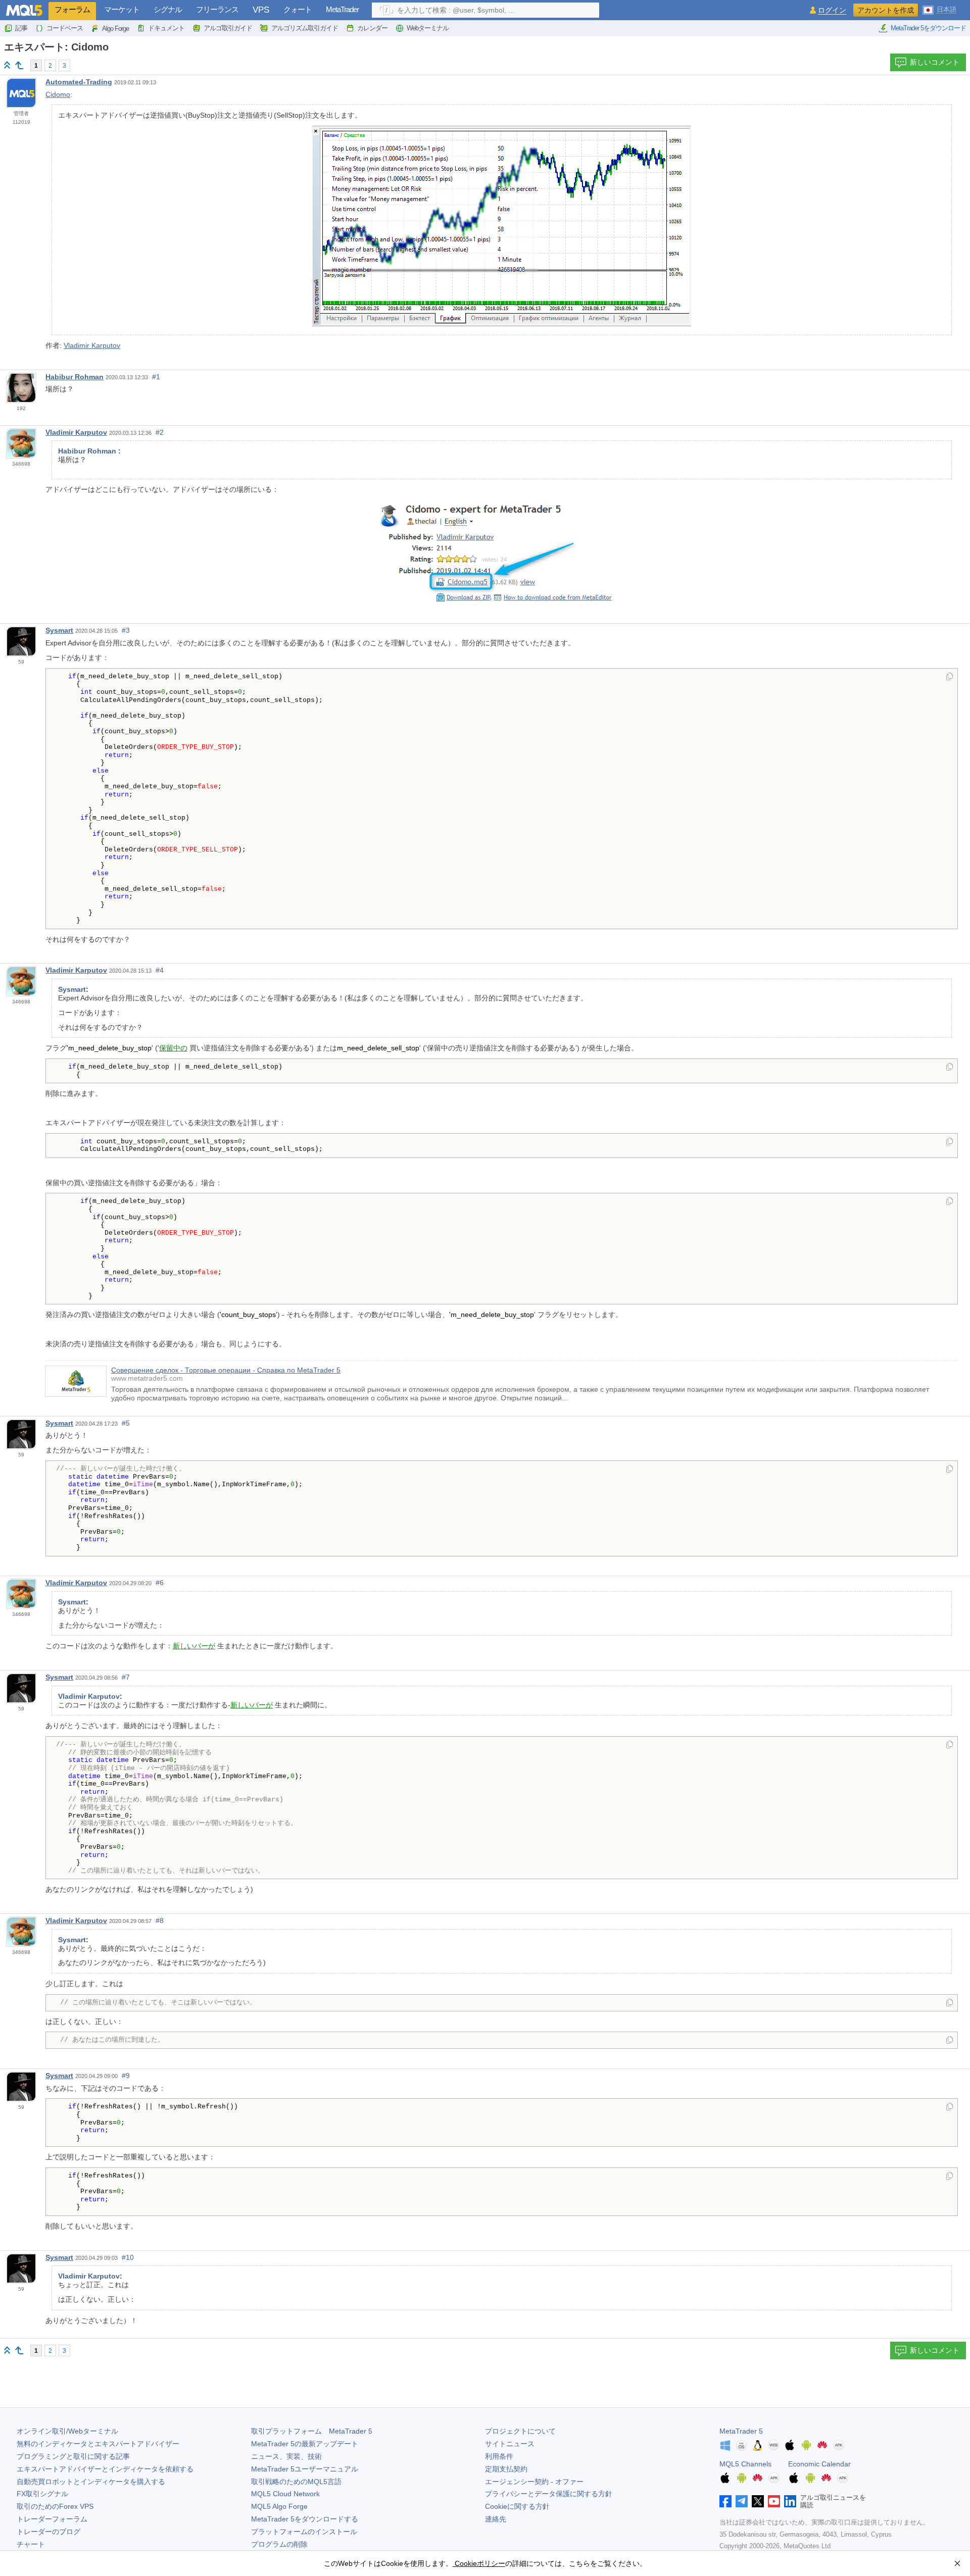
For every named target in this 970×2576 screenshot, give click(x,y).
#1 (156, 377)
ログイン (832, 10)
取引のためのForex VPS (55, 2506)
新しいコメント (935, 62)
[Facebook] (725, 2501)
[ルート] (7, 65)
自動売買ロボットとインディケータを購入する (91, 2482)
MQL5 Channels (745, 2464)
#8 (160, 1921)
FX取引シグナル (42, 2494)
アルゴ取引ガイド (228, 28)
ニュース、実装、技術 (286, 2456)
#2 (160, 432)
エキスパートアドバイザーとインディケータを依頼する (105, 2469)
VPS (261, 10)
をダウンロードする (305, 2519)
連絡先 (496, 2519)
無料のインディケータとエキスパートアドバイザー (98, 2444)
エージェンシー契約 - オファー (534, 2482)
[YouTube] (774, 2501)
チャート (31, 2544)
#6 (160, 1583)
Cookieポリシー (479, 2563)
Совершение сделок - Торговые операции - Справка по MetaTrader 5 (226, 1370)
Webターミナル (428, 28)
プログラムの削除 (279, 2544)
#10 (128, 2257)
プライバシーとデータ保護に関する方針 (549, 2494)
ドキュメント (166, 28)
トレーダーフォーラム (52, 2519)
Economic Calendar (819, 2464)
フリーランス (217, 9)
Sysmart (59, 630)
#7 (126, 1677)
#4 (160, 970)
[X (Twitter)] (758, 2501)
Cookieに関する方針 (517, 2506)
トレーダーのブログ (48, 2532)
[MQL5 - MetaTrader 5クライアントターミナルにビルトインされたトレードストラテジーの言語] (24, 10)
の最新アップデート (305, 2444)
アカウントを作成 (886, 10)
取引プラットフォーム (312, 2431)
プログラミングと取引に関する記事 (73, 2456)
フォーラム (72, 9)
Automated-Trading (79, 82)
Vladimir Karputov (92, 345)
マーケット (122, 9)
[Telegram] (742, 2501)
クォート (298, 9)
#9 (126, 2076)
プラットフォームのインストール (304, 2532)
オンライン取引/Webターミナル (67, 2431)
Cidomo (58, 94)
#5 (126, 1423)
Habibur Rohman (75, 377)
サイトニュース (510, 2444)
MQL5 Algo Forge (279, 2506)
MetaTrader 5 (741, 2431)
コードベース (65, 28)
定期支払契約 (506, 2469)
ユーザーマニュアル (305, 2469)
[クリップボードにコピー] (950, 677)
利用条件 (499, 2456)
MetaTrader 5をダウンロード (928, 28)
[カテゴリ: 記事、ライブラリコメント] (19, 65)
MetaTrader (342, 9)
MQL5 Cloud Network (285, 2494)
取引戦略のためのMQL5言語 (296, 2482)
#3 (126, 630)
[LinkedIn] (790, 2501)
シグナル (168, 9)
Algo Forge (115, 29)
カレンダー (372, 28)
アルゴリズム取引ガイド (305, 28)
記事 (21, 28)
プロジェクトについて (520, 2431)
